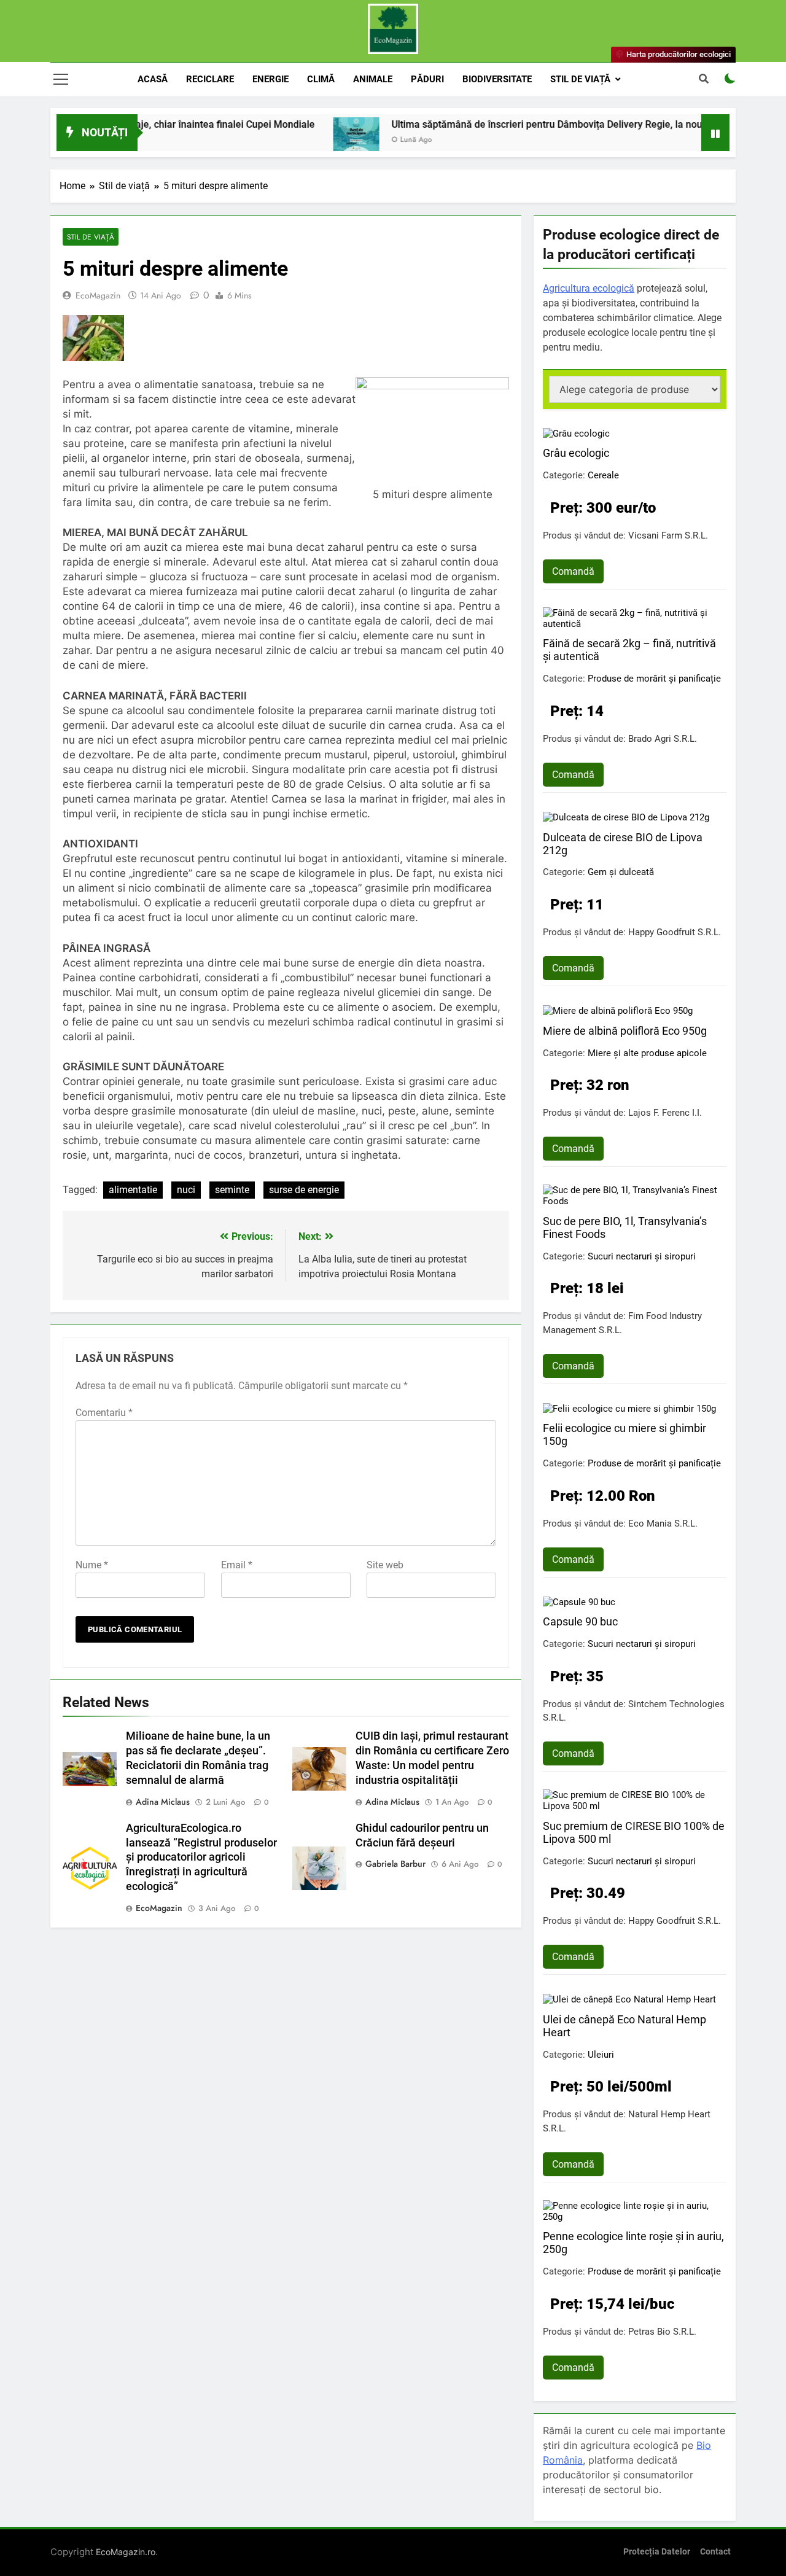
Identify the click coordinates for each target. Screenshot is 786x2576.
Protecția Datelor (657, 2552)
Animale (373, 79)
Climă (321, 79)
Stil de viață (580, 79)
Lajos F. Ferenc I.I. (665, 1113)
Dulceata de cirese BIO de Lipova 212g (623, 844)
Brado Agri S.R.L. (663, 739)
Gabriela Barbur (395, 1864)
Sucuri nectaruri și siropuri (642, 1256)
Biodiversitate (497, 79)
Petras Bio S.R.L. (662, 2332)
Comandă (573, 571)
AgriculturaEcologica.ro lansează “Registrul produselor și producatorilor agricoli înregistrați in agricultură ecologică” (201, 1858)
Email (237, 1565)
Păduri (427, 79)
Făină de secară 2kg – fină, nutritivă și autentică (629, 650)
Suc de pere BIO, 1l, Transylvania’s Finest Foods (625, 1228)
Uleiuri (601, 2055)
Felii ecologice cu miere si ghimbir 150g (625, 1434)
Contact (715, 2552)
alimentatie (133, 1190)
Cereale (603, 475)
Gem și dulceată (621, 872)
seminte (232, 1190)
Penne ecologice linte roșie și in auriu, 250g (633, 2243)
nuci (186, 1190)
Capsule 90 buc (580, 1621)
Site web (385, 1565)
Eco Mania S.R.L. (663, 1523)
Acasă (153, 79)
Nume (92, 1565)
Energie (270, 79)
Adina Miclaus (163, 1802)
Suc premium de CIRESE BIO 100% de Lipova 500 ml (634, 1832)
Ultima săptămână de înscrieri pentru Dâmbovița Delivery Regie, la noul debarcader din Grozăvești (554, 124)
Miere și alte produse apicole (647, 1053)
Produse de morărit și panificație (654, 679)
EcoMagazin (98, 295)
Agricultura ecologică (589, 288)
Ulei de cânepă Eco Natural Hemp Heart (625, 2026)
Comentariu (104, 1413)
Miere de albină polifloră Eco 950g (625, 1031)
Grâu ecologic (576, 453)
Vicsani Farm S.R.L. (668, 535)
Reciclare (210, 79)
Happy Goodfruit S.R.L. (675, 932)
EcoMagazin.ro (126, 2552)
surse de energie (304, 1190)
